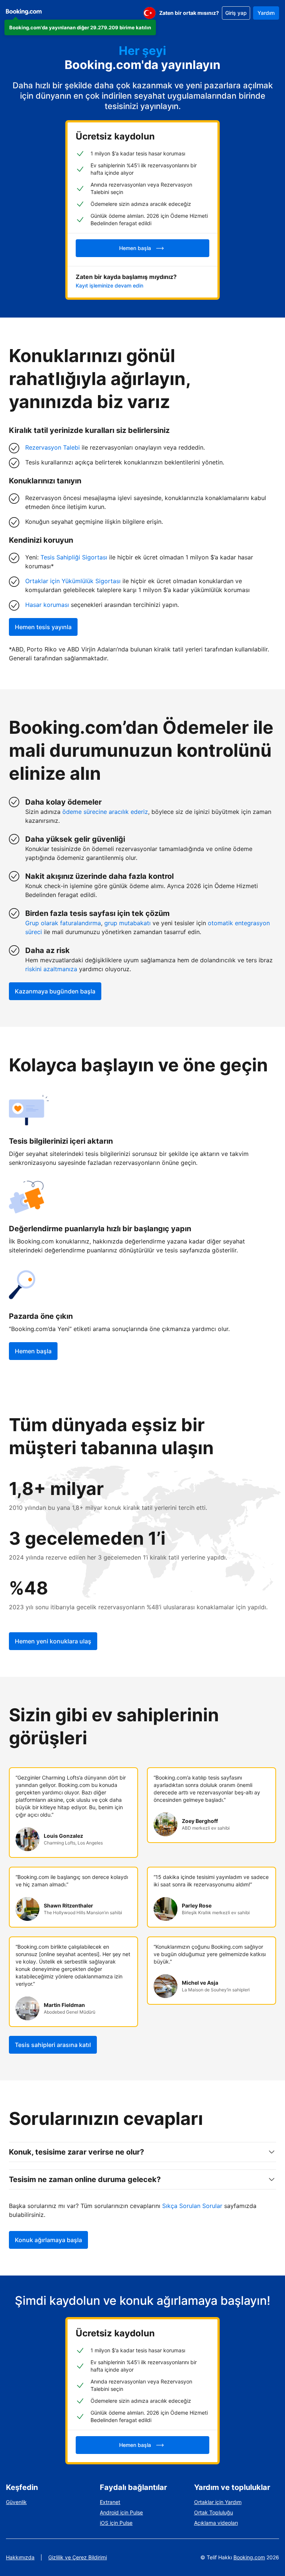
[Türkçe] (150, 13)
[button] (80, 27)
